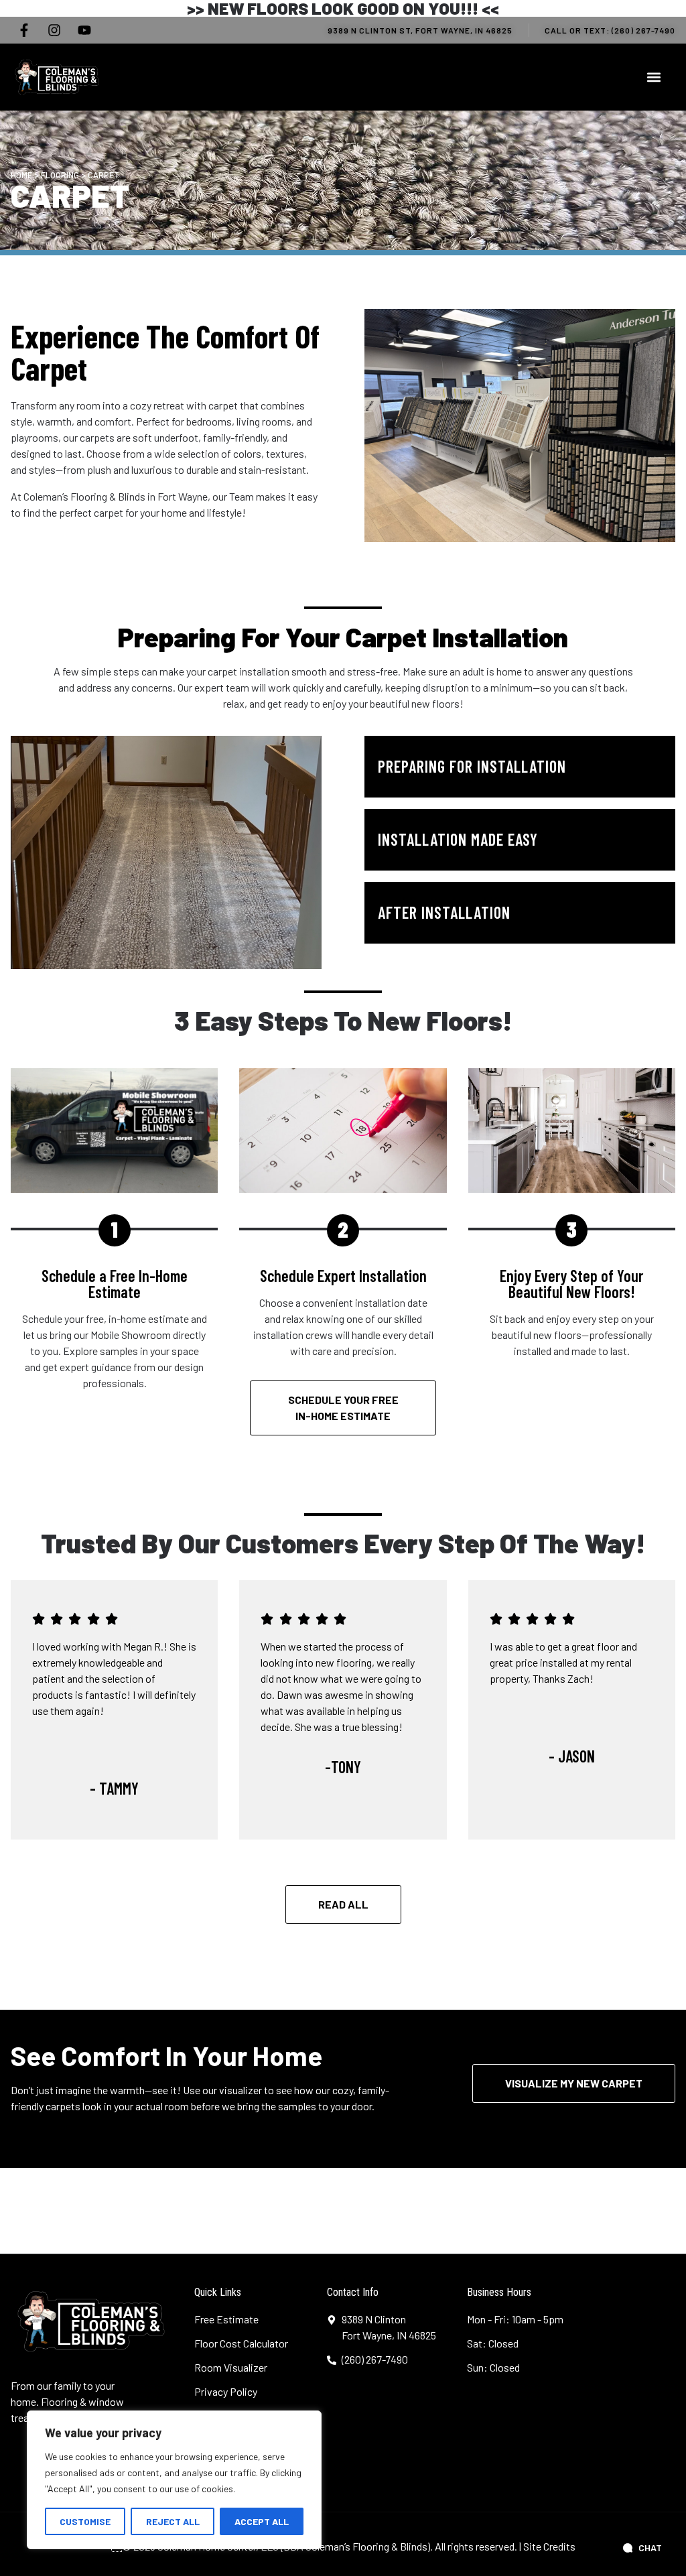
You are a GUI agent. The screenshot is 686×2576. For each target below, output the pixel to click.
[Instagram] (54, 30)
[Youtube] (84, 30)
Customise (85, 2521)
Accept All (262, 2521)
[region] (174, 2480)
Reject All (173, 2521)
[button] (654, 77)
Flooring (60, 175)
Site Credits (549, 2546)
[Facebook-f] (24, 30)
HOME (21, 175)
